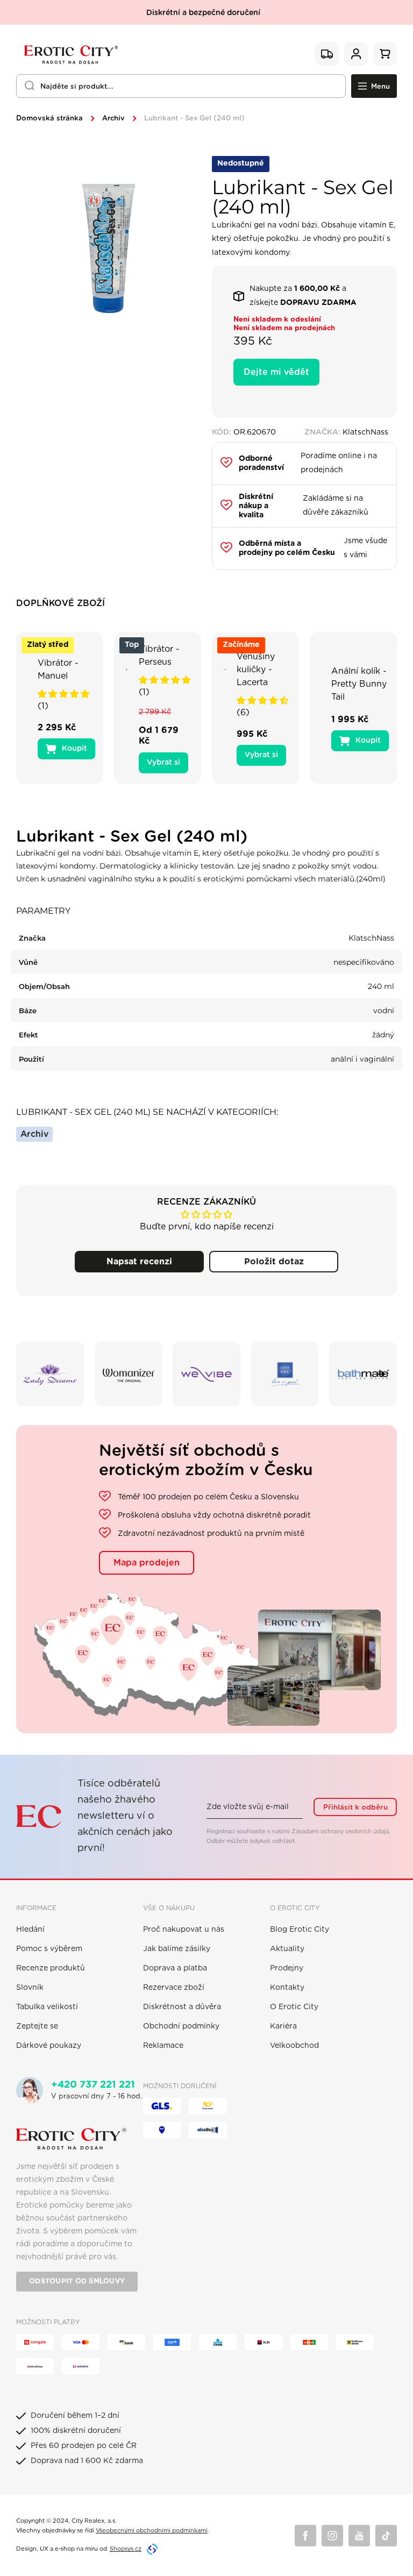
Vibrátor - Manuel (58, 670)
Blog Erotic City (300, 1930)
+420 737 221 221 (93, 2085)
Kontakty (287, 1988)
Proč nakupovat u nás (184, 1930)
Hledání (30, 1930)
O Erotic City (294, 2007)
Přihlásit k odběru (355, 1808)
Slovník (30, 1988)
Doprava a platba (175, 1968)
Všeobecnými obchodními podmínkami (152, 2531)
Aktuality (287, 1949)
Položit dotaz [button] (274, 1262)
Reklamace (163, 2046)
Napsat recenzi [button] (139, 1262)
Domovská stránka (49, 119)
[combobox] (181, 86)
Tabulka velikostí (47, 2007)
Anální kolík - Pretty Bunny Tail (359, 684)
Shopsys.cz (126, 2549)
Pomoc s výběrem (49, 1949)
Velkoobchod (294, 2046)
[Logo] (70, 54)
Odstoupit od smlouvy (77, 2282)
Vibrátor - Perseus (159, 656)
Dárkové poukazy (49, 2046)
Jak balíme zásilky (177, 1949)
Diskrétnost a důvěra (182, 2007)
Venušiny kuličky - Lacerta (256, 670)
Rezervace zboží (174, 1988)
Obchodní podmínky (181, 2026)
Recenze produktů (51, 1968)
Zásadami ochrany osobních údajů (340, 1831)
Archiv (113, 119)
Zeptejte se (37, 2026)
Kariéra (283, 2026)
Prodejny (287, 1968)
